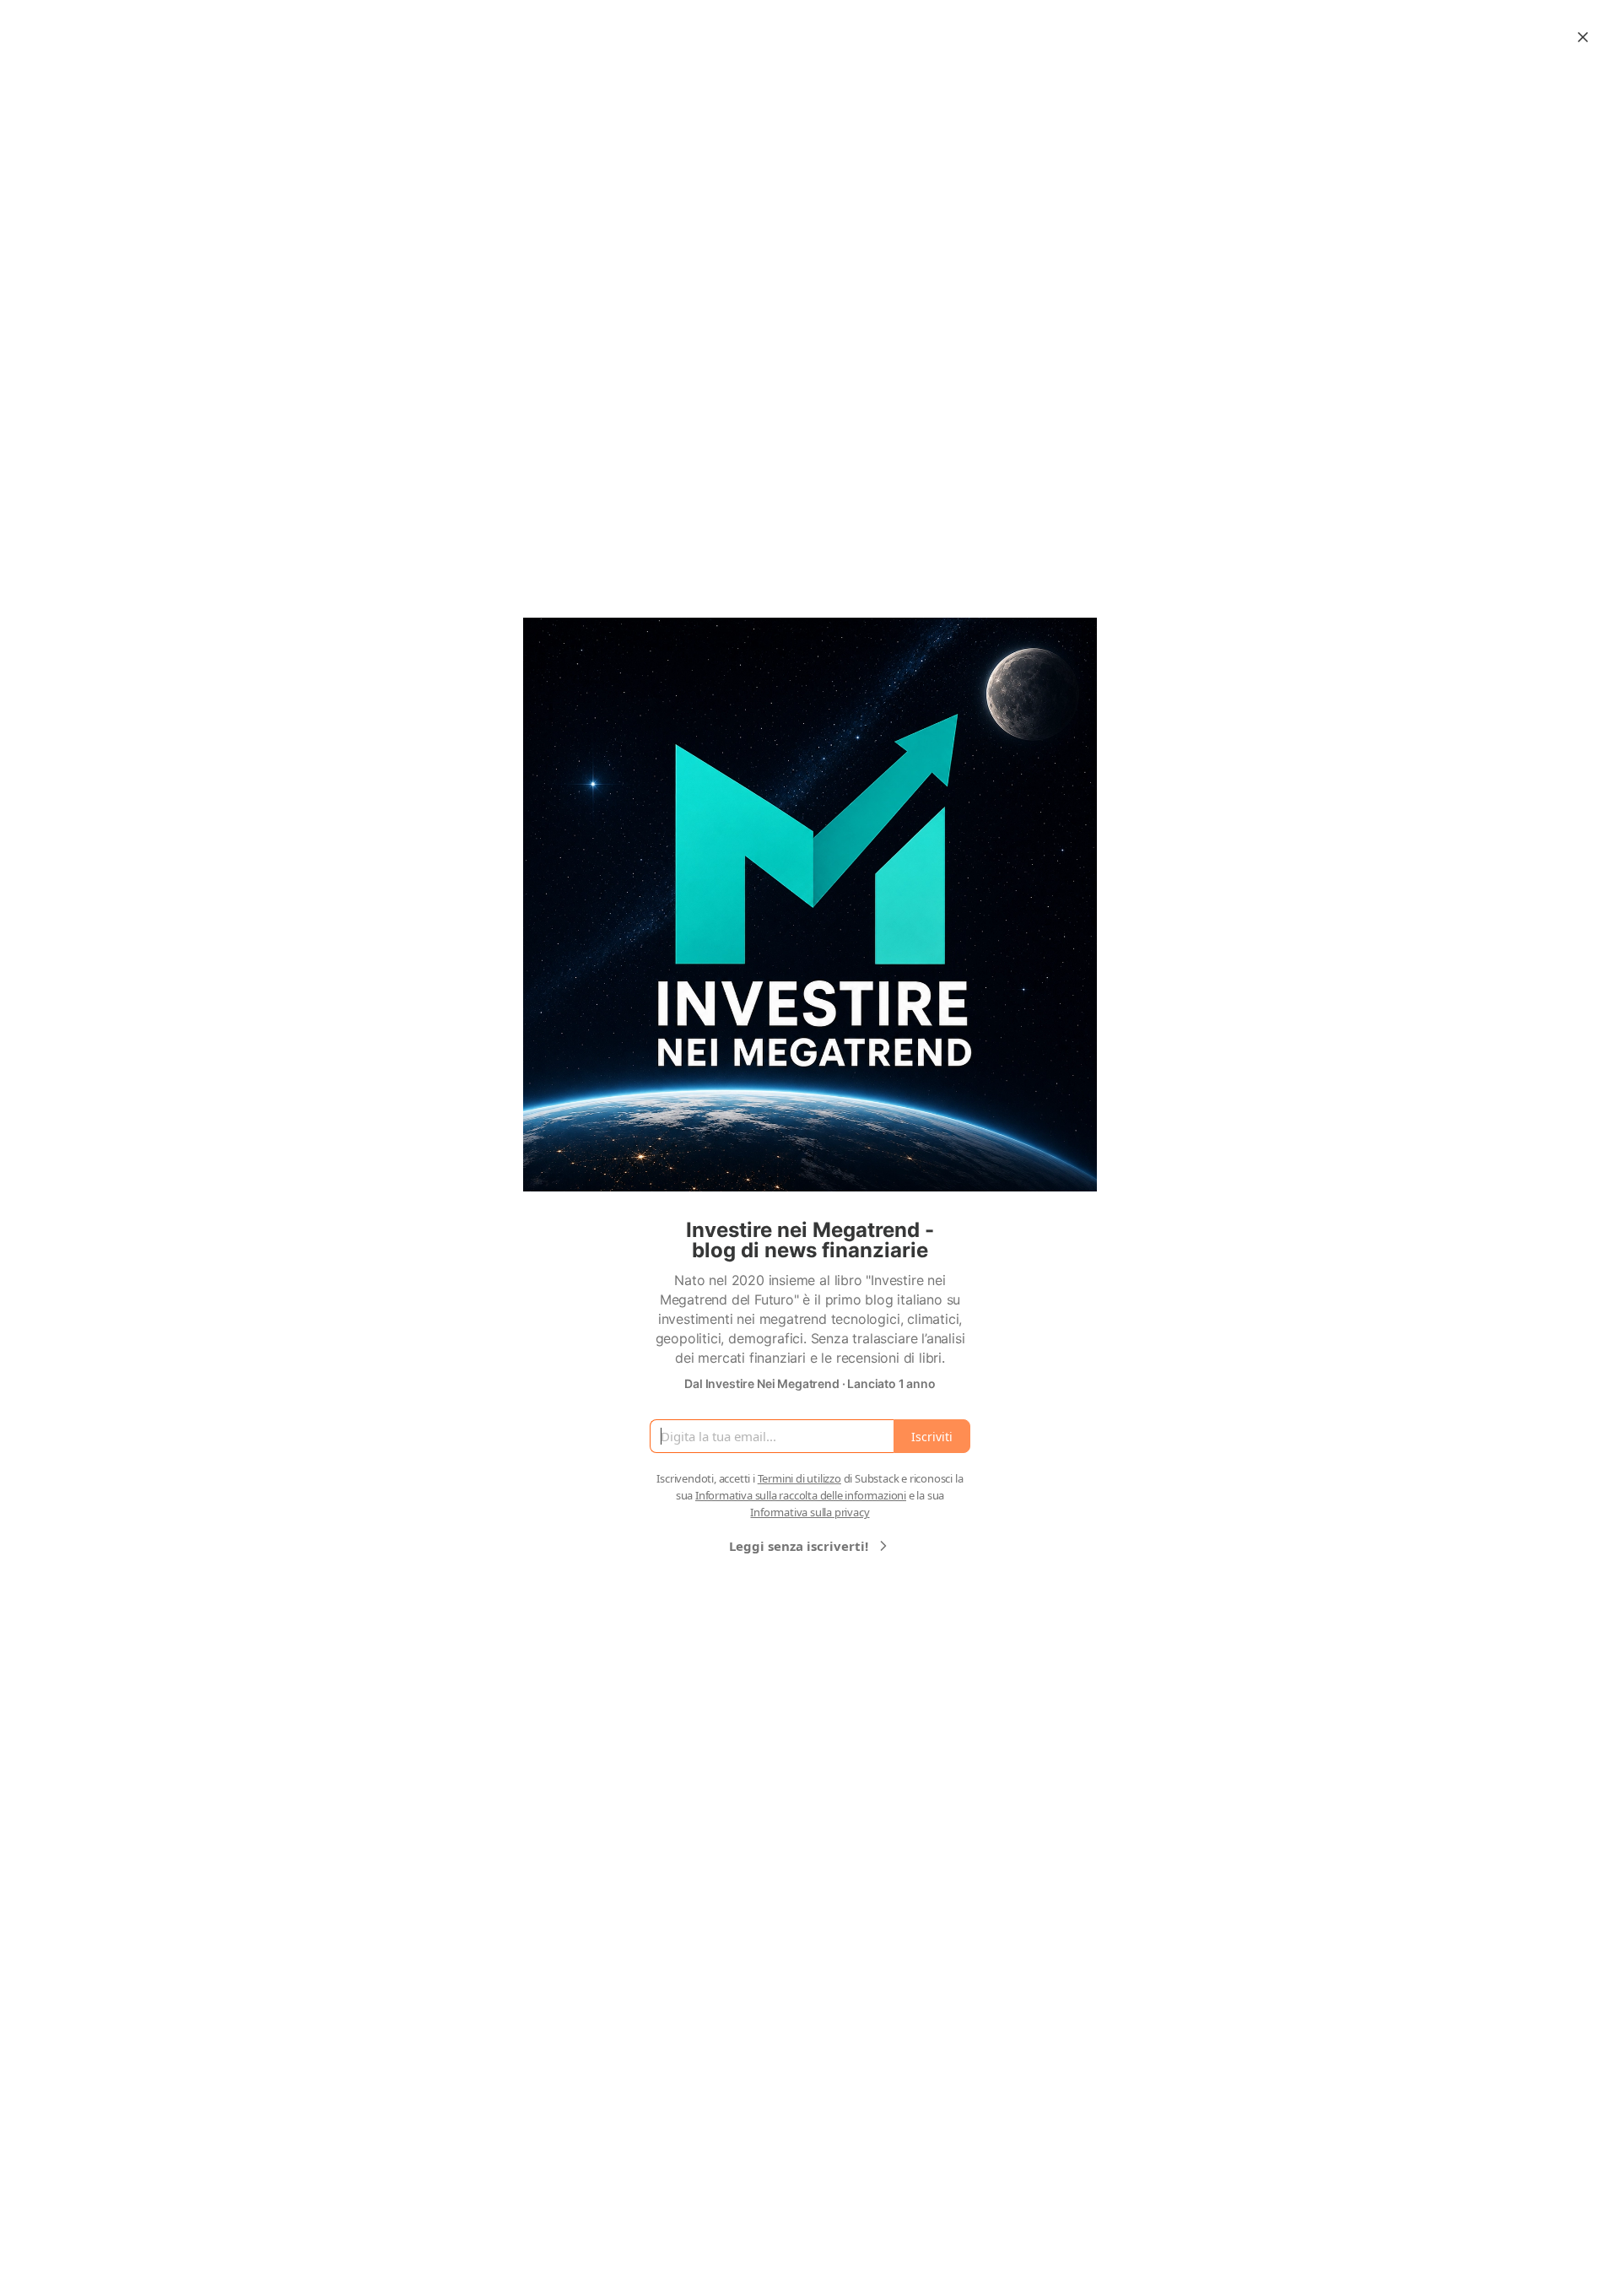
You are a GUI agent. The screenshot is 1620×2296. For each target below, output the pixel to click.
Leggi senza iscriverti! (799, 1546)
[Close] (1583, 37)
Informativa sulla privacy (810, 1512)
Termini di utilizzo (799, 1478)
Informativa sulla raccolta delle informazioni (801, 1495)
